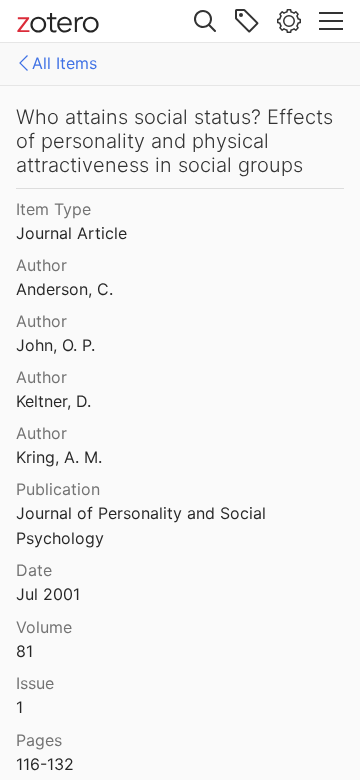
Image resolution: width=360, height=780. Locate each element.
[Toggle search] (205, 21)
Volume (44, 627)
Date (34, 570)
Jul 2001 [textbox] (48, 594)
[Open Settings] (289, 21)
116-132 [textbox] (45, 764)
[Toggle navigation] (331, 21)
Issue (35, 683)
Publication (58, 489)
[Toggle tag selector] (247, 21)
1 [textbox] (19, 707)
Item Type (53, 209)
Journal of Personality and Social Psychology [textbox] (143, 525)
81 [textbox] (24, 651)
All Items (64, 63)
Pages (39, 740)
